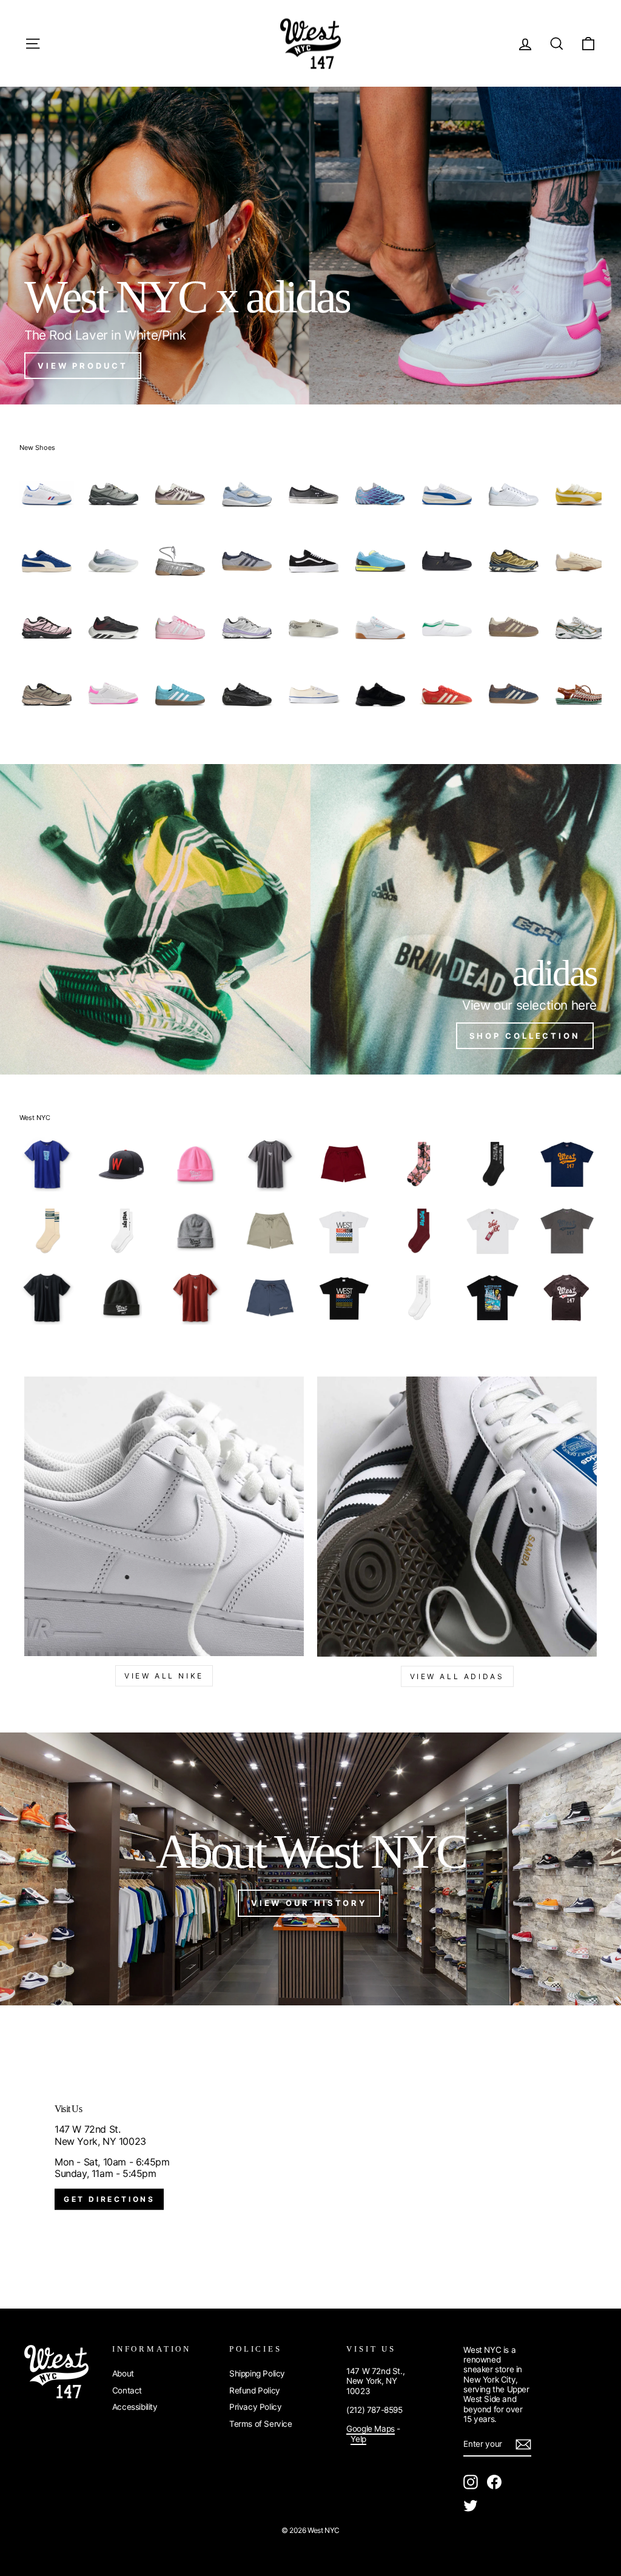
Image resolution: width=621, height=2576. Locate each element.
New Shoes (37, 448)
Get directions (109, 2199)
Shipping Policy (257, 2373)
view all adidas (457, 1676)
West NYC (35, 1118)
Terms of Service (261, 2424)
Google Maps (371, 2429)
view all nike (164, 1676)
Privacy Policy (255, 2407)
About (123, 2373)
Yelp (358, 2439)
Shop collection (525, 1036)
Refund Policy (255, 2390)
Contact (127, 2390)
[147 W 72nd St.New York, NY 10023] (310, 2157)
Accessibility (135, 2407)
